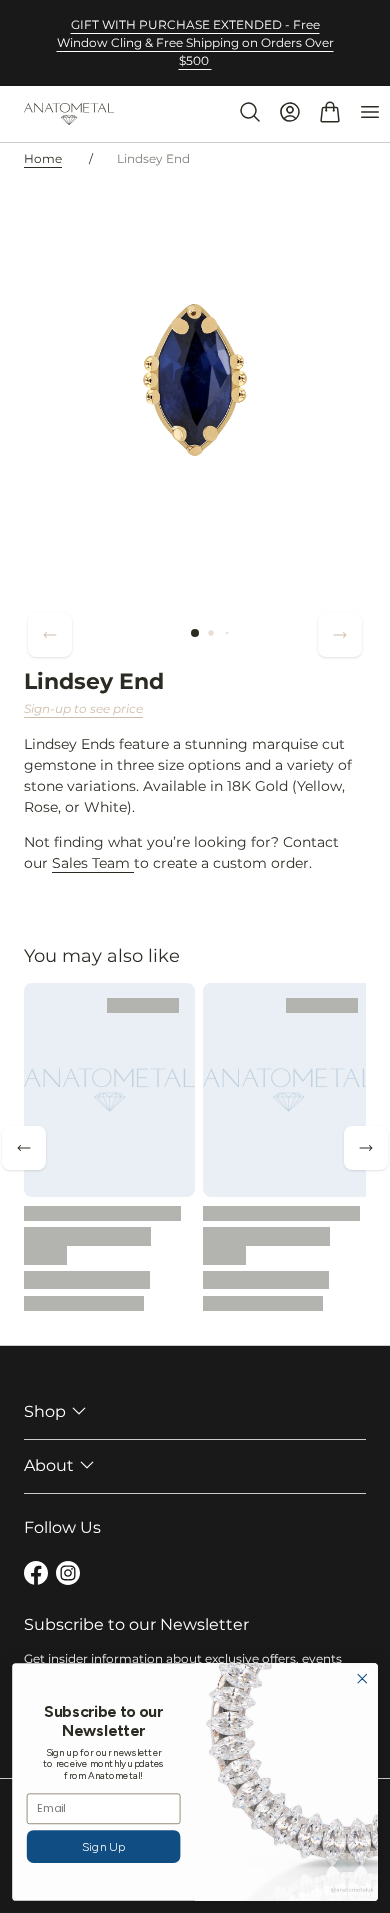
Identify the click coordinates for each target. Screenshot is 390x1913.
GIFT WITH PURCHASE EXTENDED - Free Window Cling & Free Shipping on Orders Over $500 (195, 42)
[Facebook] (36, 1576)
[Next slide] (340, 635)
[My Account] (290, 112)
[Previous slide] (50, 635)
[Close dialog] (362, 1678)
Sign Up (103, 1846)
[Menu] (370, 112)
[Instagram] (68, 1576)
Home (43, 158)
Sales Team (93, 863)
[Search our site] (250, 112)
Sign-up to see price (83, 708)
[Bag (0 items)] (330, 112)
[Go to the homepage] (69, 114)
